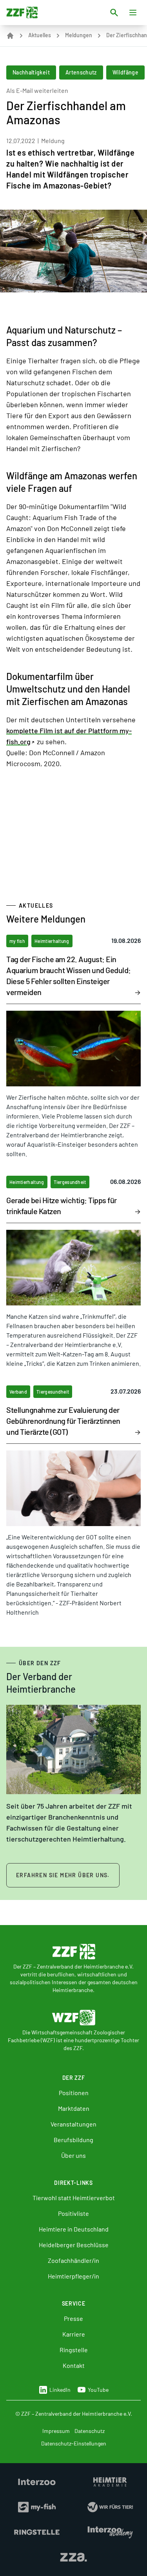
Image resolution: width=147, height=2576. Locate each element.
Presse (73, 2318)
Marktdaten (74, 2108)
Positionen (74, 2093)
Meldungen (79, 35)
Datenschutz (90, 2431)
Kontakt (74, 2365)
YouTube (98, 2390)
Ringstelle (74, 2350)
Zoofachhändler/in (73, 2260)
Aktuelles (40, 35)
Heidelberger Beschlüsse (74, 2245)
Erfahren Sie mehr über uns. (63, 1875)
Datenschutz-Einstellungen (74, 2443)
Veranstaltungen (73, 2124)
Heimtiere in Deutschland (74, 2229)
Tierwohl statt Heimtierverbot (74, 2198)
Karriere (74, 2334)
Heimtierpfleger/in (73, 2276)
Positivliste (73, 2213)
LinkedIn (60, 2390)
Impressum (56, 2431)
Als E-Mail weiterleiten (37, 90)
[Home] (10, 36)
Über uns (73, 2155)
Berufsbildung (73, 2140)
